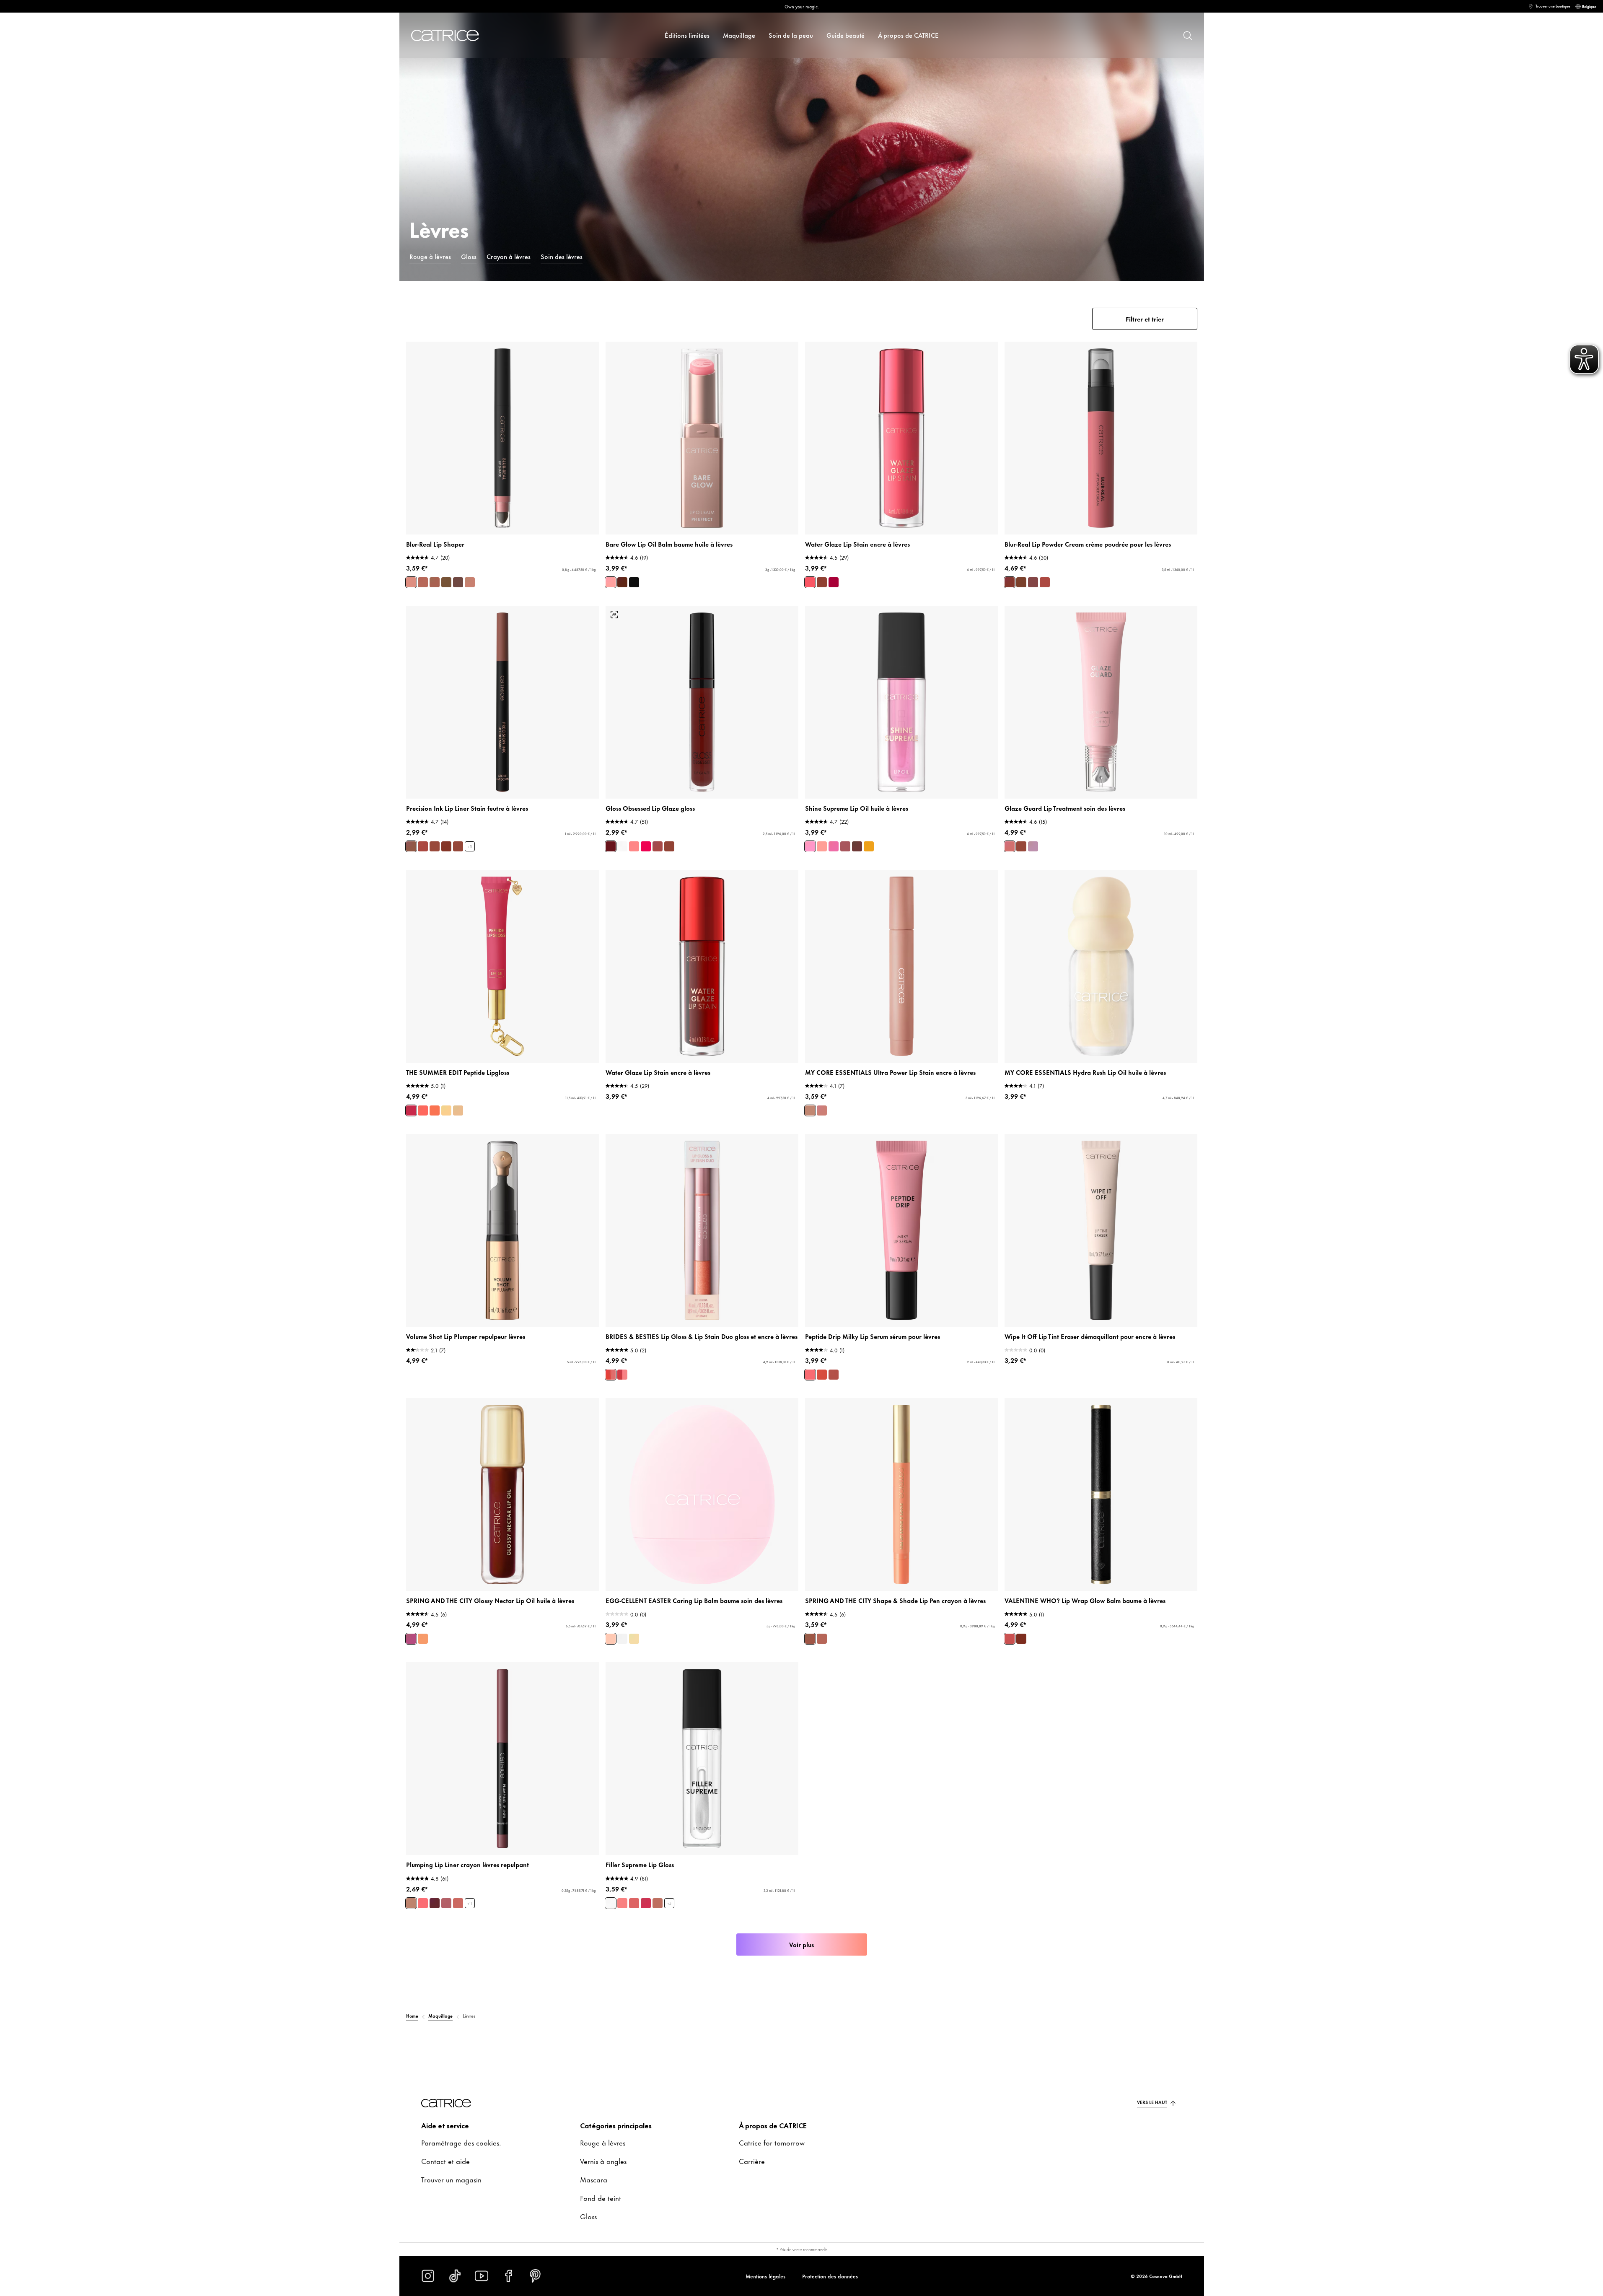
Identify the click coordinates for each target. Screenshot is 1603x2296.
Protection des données (830, 2276)
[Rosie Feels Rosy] (458, 1903)
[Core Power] (822, 1110)
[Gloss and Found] (611, 846)
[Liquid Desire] (810, 582)
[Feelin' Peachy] (822, 1375)
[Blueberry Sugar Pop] (622, 1639)
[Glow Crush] (834, 1375)
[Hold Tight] (411, 846)
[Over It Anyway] (435, 846)
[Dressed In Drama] (458, 846)
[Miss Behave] (634, 1903)
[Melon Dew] (810, 846)
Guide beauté (846, 35)
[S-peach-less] (423, 1903)
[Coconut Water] (458, 1110)
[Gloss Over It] (646, 846)
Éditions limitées (687, 35)
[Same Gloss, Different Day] (634, 846)
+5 (470, 847)
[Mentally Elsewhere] (1033, 846)
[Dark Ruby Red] (634, 582)
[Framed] (446, 582)
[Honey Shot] (869, 846)
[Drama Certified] (646, 1903)
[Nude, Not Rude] (658, 1903)
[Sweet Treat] (857, 846)
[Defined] (435, 582)
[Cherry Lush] (845, 846)
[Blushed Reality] (1033, 582)
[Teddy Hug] (1021, 582)
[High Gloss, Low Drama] (611, 1903)
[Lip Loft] (810, 1639)
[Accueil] (455, 35)
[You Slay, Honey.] (1010, 1639)
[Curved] (470, 582)
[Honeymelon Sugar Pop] (634, 1639)
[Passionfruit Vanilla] (446, 1110)
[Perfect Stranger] (411, 1903)
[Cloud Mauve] (1045, 582)
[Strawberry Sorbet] (411, 1110)
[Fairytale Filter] (622, 1903)
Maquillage (739, 35)
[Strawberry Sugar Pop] (611, 1639)
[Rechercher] (1187, 35)
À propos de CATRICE (908, 35)
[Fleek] (458, 582)
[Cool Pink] (611, 582)
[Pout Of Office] (658, 846)
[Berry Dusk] (1010, 582)
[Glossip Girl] (423, 1639)
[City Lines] (822, 1639)
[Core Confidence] (810, 1110)
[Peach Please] (822, 846)
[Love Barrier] (1010, 846)
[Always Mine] (446, 846)
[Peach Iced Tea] (435, 1110)
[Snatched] (423, 582)
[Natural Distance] (1021, 846)
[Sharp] (411, 582)
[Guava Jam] (423, 1110)
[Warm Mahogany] (622, 582)
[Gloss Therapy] (622, 846)
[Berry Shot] (834, 846)
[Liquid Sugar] (822, 582)
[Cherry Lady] (435, 1903)
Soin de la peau (791, 35)
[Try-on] (614, 615)
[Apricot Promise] (611, 1375)
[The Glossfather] (669, 846)
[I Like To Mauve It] (446, 1903)
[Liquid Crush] (834, 582)
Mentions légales (765, 2276)
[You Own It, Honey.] (1021, 1639)
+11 (470, 1903)
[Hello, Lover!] (411, 1639)
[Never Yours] (423, 846)
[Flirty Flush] (810, 1375)
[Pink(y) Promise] (622, 1375)
